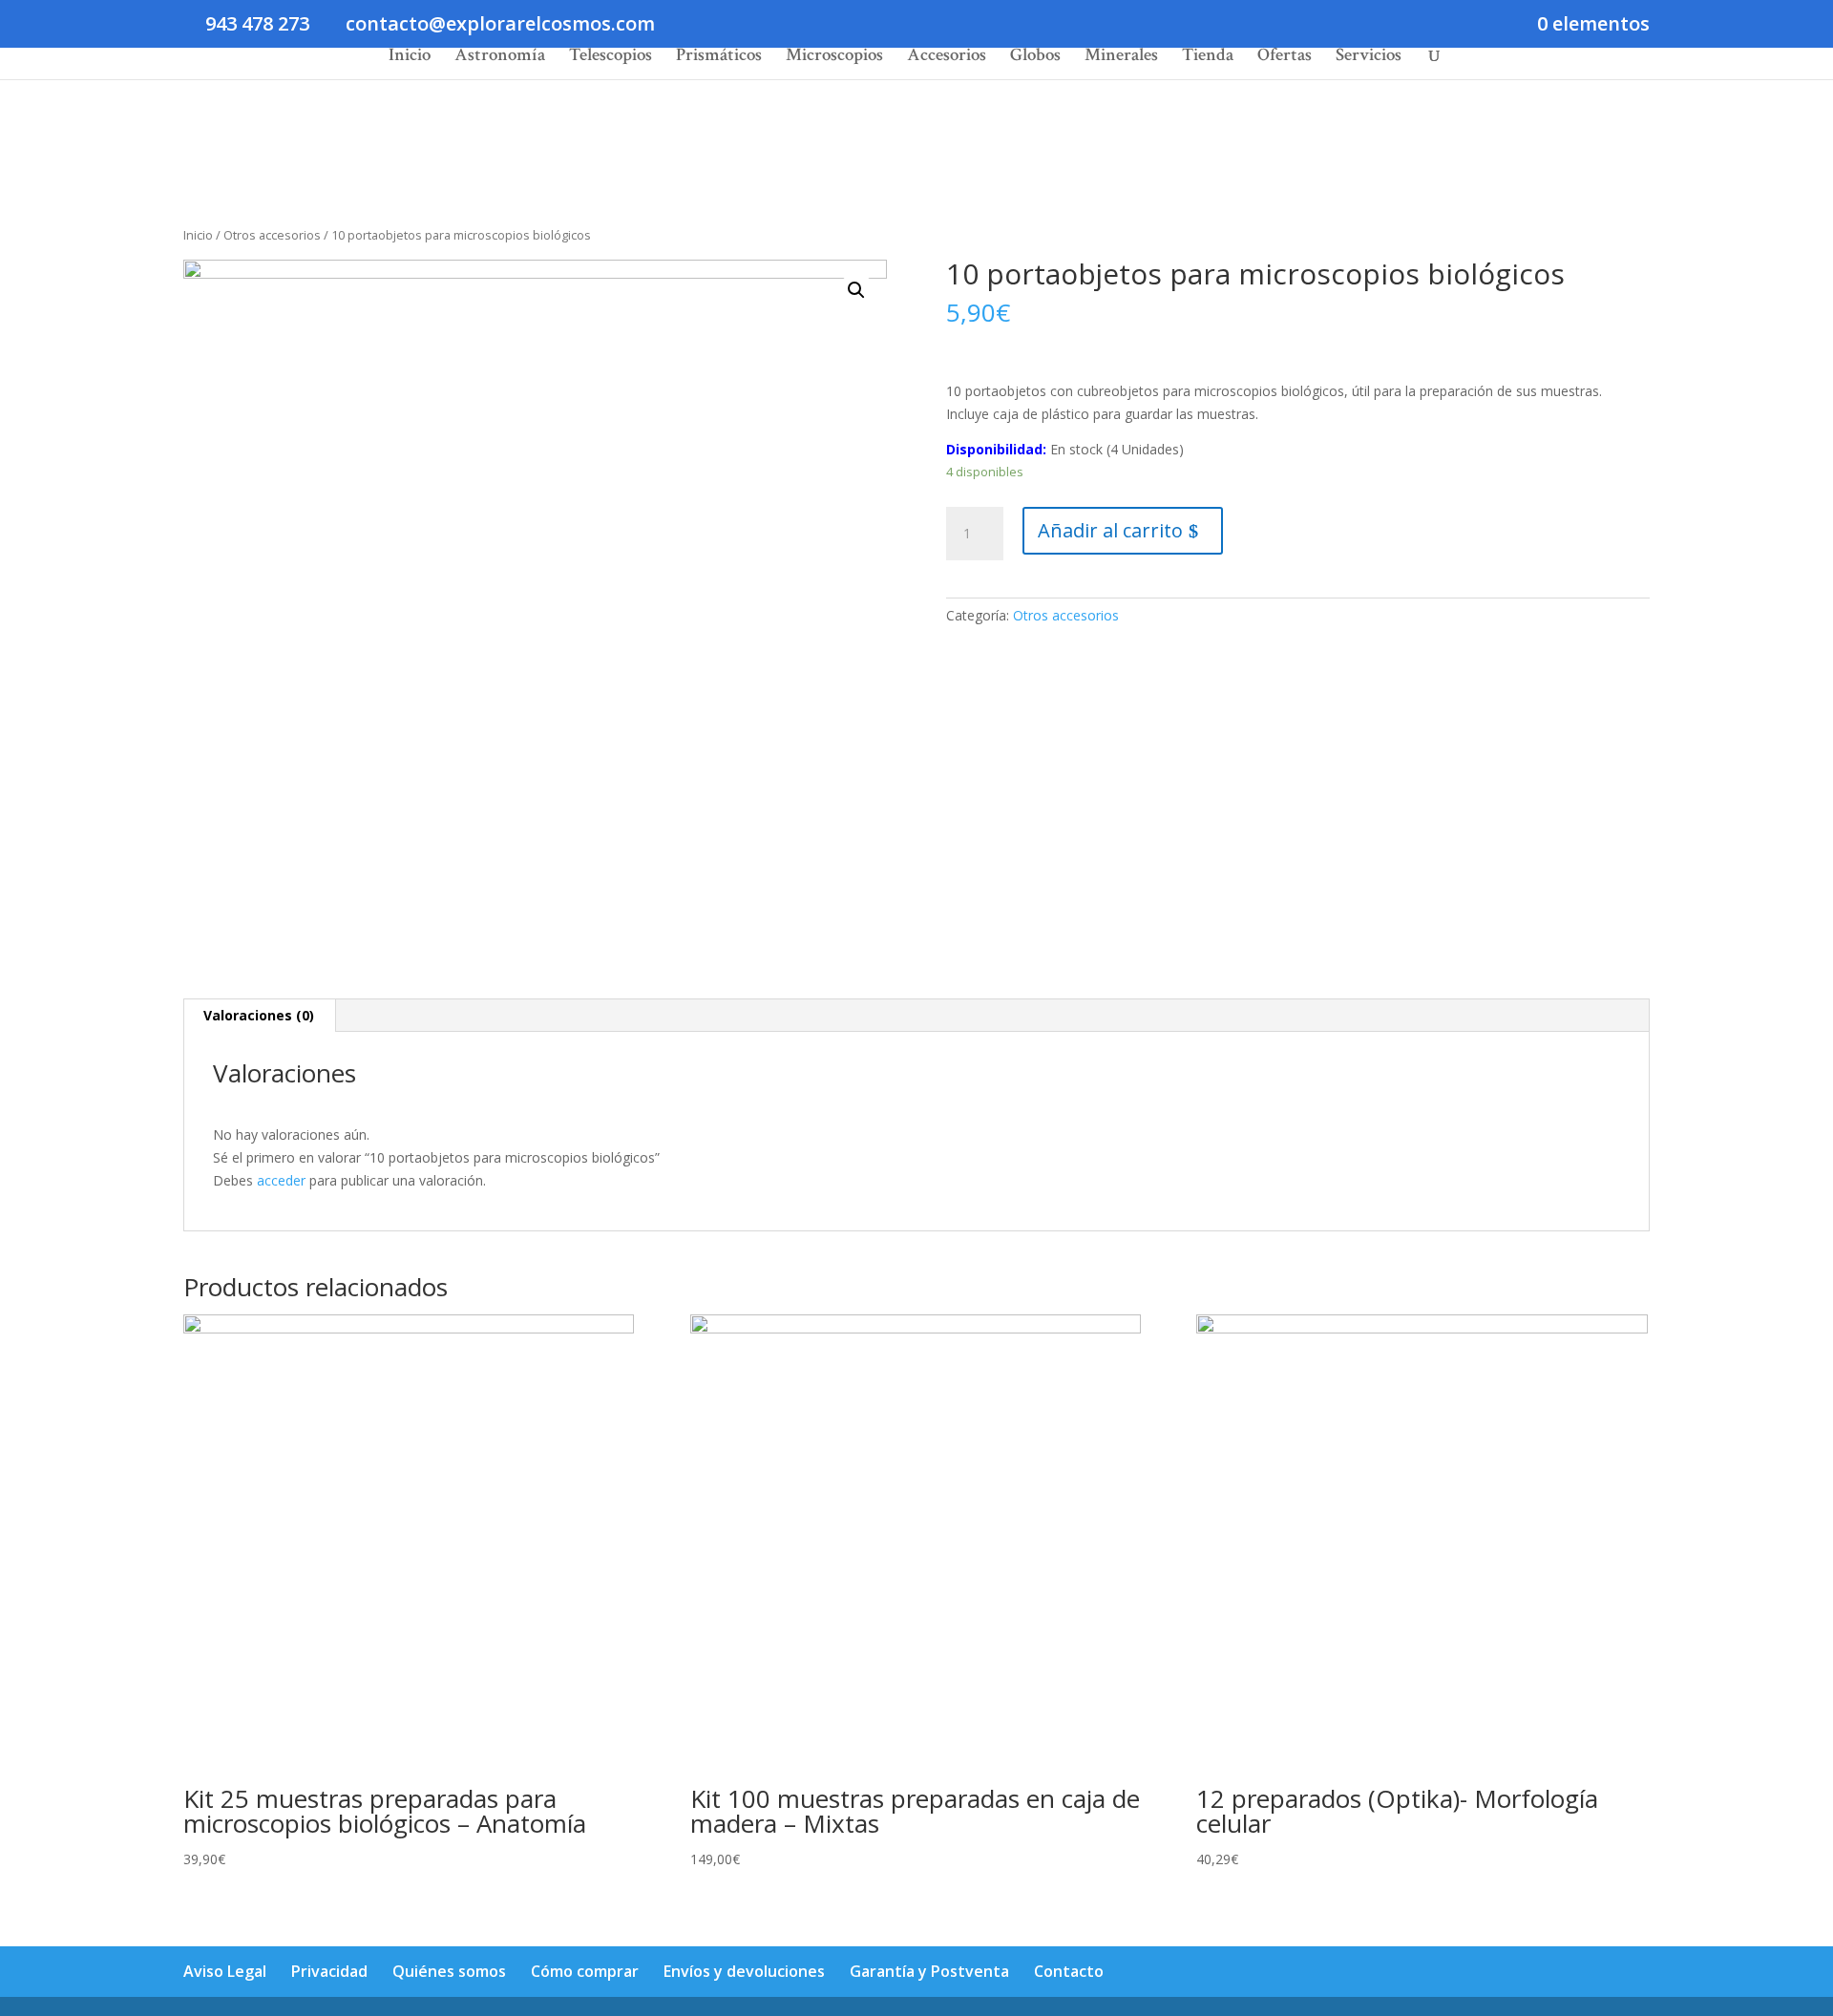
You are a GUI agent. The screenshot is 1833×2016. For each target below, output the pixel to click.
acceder (281, 1180)
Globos (1035, 58)
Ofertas (1285, 58)
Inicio (410, 58)
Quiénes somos (449, 1971)
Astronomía (500, 58)
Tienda (1208, 58)
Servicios (1369, 58)
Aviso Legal (225, 1971)
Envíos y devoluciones (744, 1971)
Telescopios (611, 58)
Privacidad (329, 1971)
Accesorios (947, 58)
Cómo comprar (585, 1971)
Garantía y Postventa (929, 1971)
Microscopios (834, 58)
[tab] (259, 1016)
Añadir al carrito (1110, 530)
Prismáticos (719, 58)
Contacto (1069, 1971)
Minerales (1121, 58)
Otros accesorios (272, 235)
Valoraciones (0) (259, 1015)
